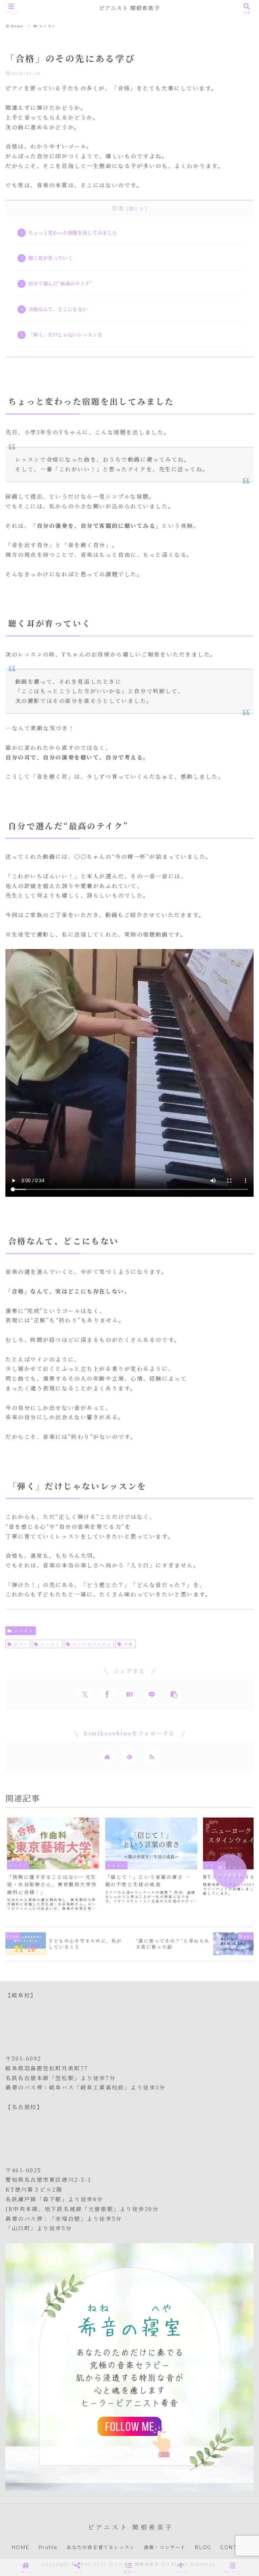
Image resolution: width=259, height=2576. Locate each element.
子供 (129, 1644)
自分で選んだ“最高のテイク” (60, 283)
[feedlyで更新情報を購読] (129, 1757)
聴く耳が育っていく (51, 258)
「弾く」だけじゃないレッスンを (65, 334)
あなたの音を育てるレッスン (101, 2547)
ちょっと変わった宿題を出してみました (73, 232)
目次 (118, 208)
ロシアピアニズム (92, 1644)
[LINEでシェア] (152, 1694)
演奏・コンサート (165, 2547)
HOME (21, 2547)
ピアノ (21, 1644)
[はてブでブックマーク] (129, 1694)
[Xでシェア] (85, 1694)
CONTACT (234, 2547)
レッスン (24, 1631)
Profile (48, 2547)
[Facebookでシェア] (107, 1694)
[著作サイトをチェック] (107, 1757)
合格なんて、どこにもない (58, 309)
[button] (174, 1694)
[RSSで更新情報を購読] (152, 1757)
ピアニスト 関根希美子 (130, 8)
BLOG (203, 2547)
